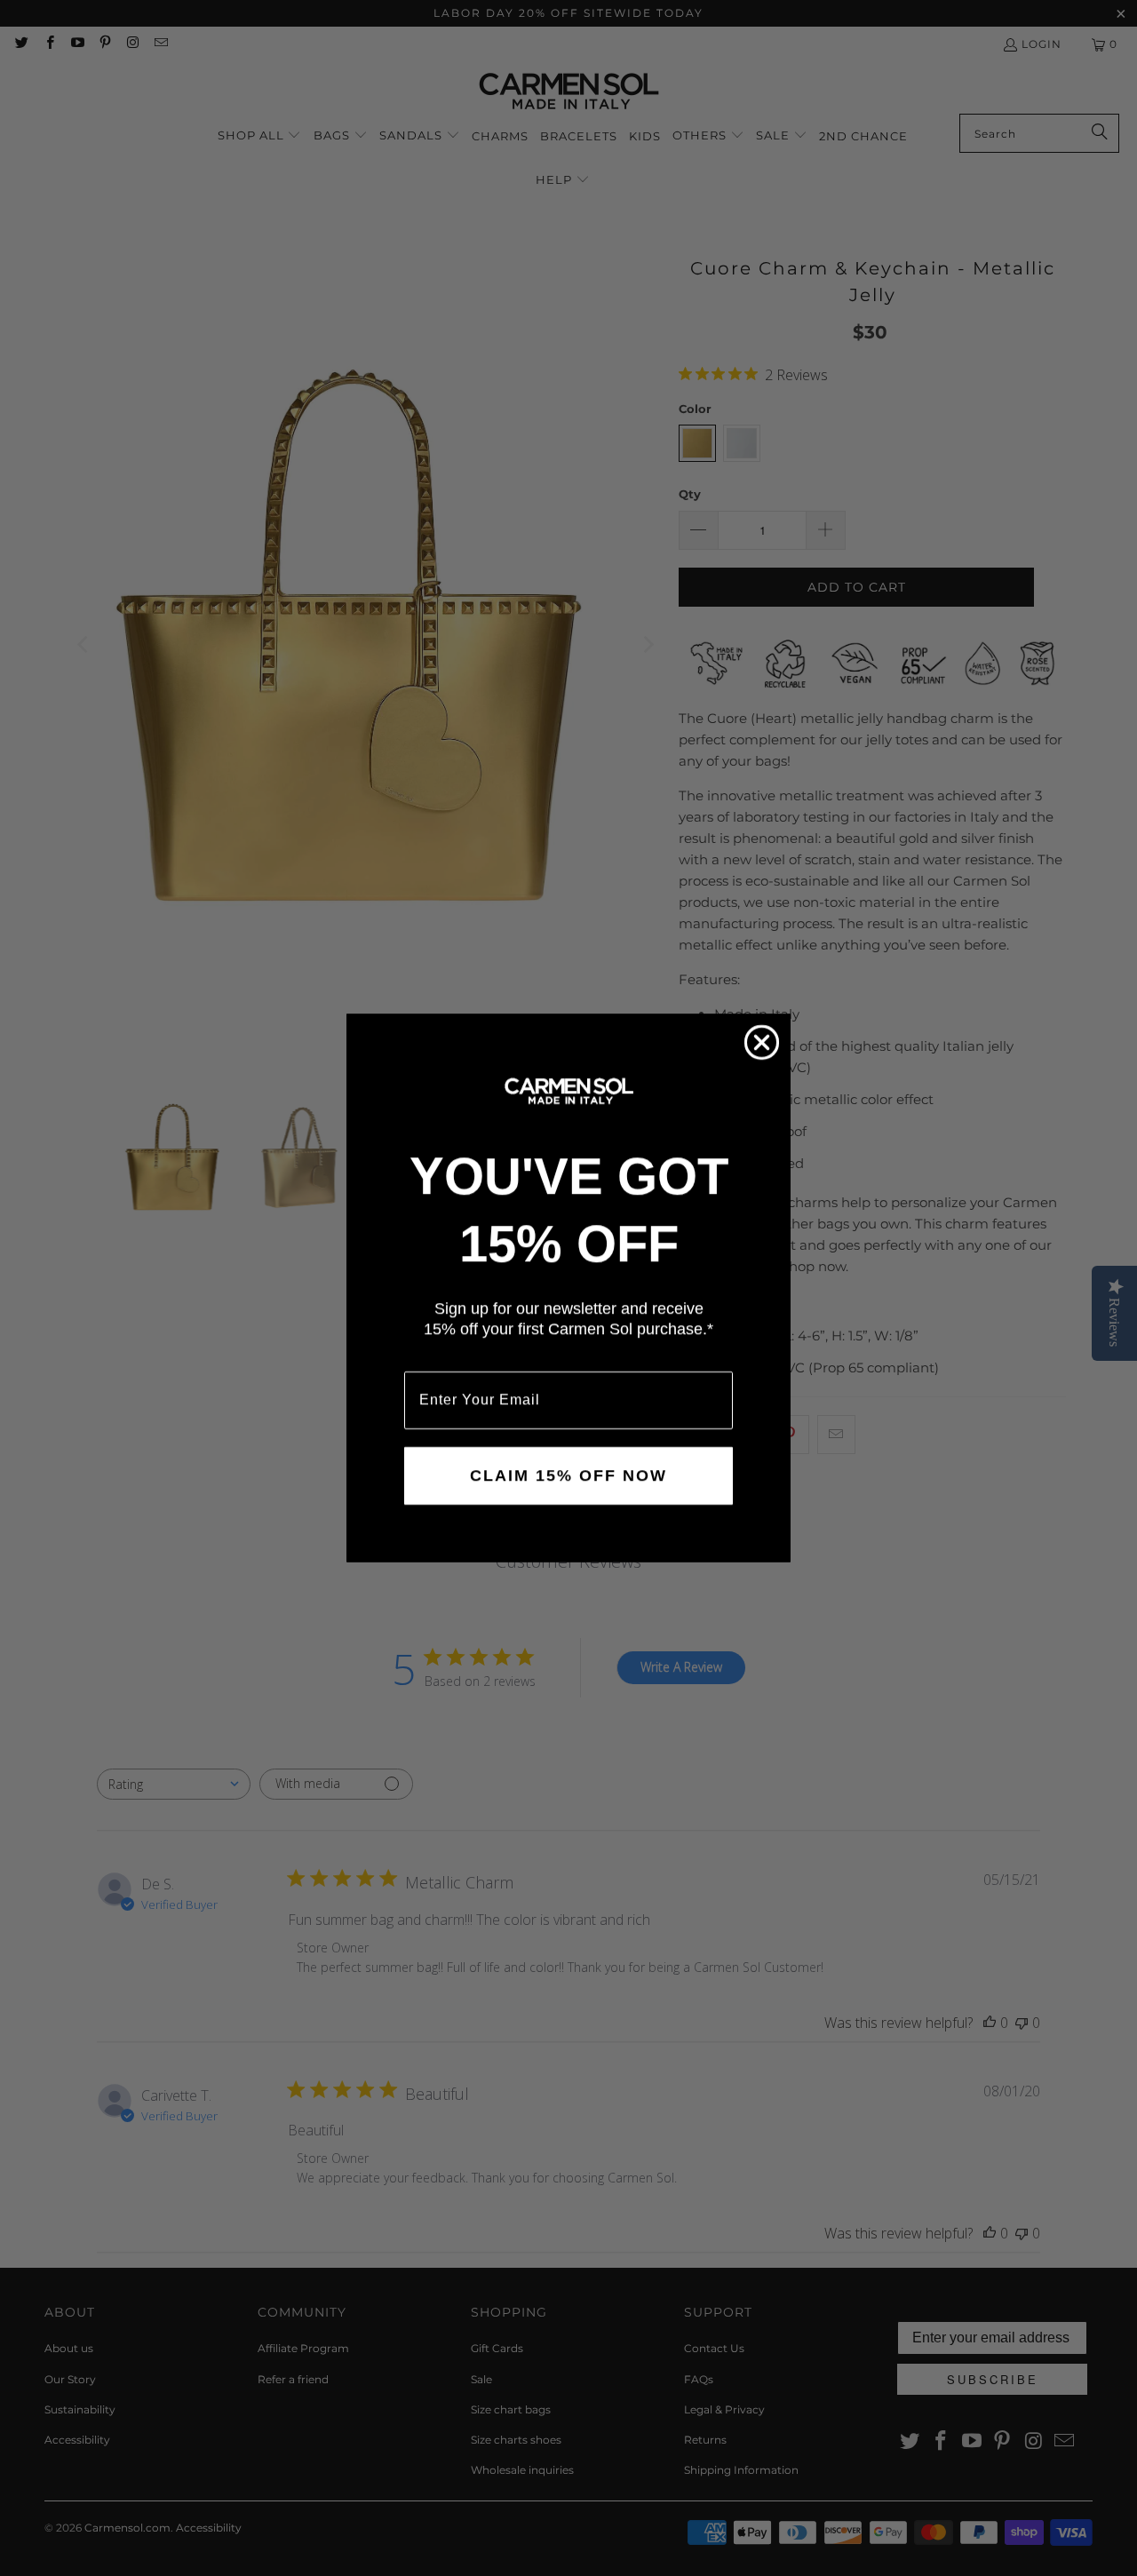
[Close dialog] (762, 1042)
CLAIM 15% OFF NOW (568, 1475)
